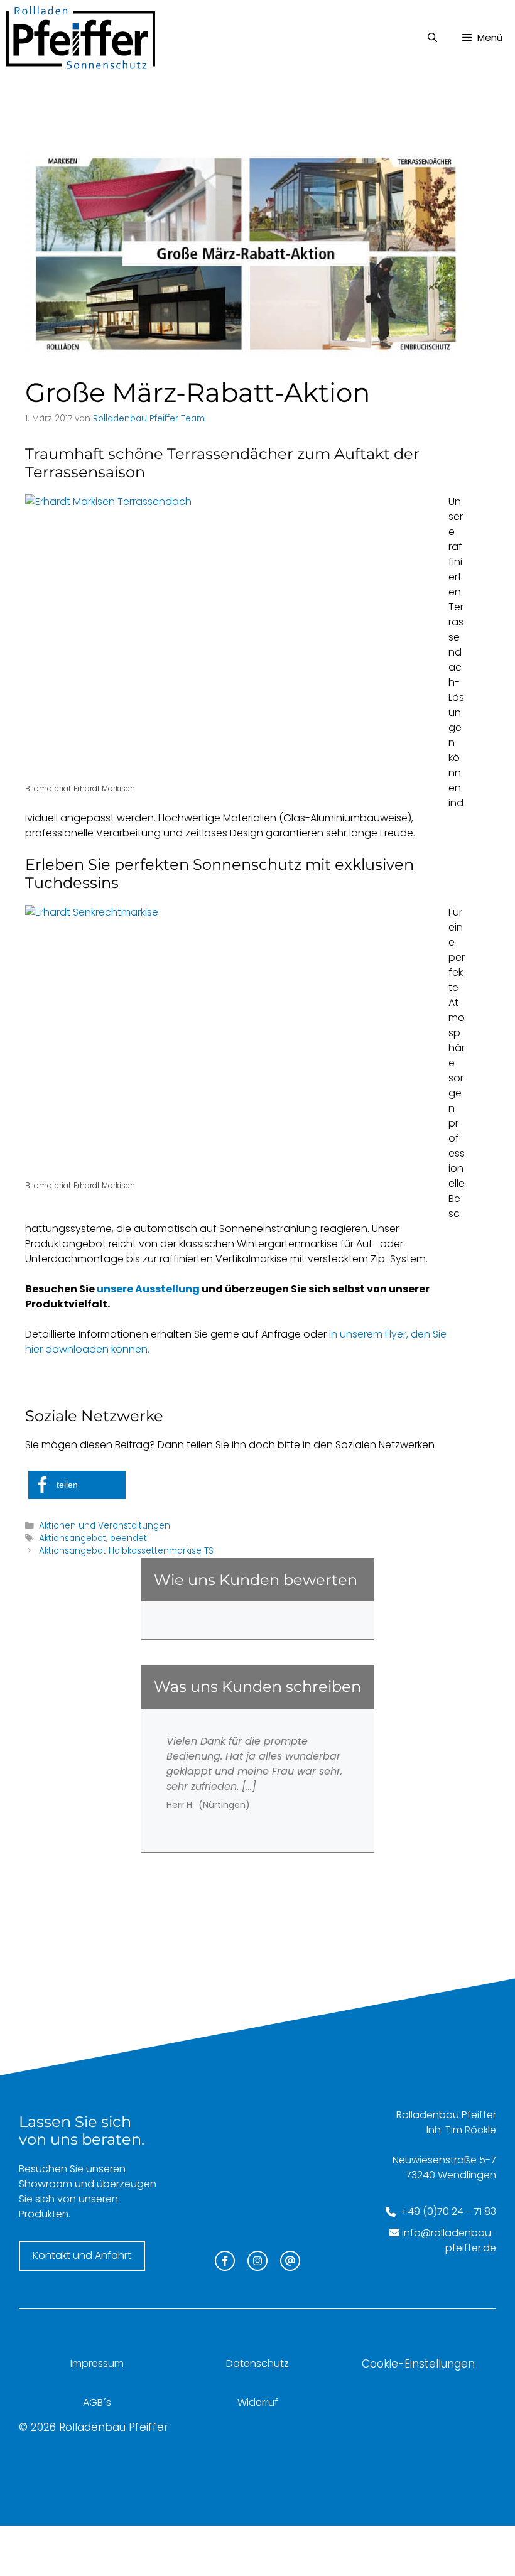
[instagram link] (257, 2261)
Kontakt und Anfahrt (82, 2255)
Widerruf (258, 2402)
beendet (128, 1538)
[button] (77, 1485)
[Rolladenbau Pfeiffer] (81, 38)
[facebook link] (225, 2261)
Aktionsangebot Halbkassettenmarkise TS (126, 1551)
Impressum (97, 2363)
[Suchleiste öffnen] (432, 38)
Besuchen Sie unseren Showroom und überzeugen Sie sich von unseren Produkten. (88, 2191)
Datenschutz (257, 2363)
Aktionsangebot (73, 1538)
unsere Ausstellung (148, 1289)
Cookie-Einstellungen (418, 2364)
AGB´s (97, 2402)
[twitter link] (290, 2261)
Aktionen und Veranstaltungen (105, 1526)
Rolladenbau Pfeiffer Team (149, 419)
